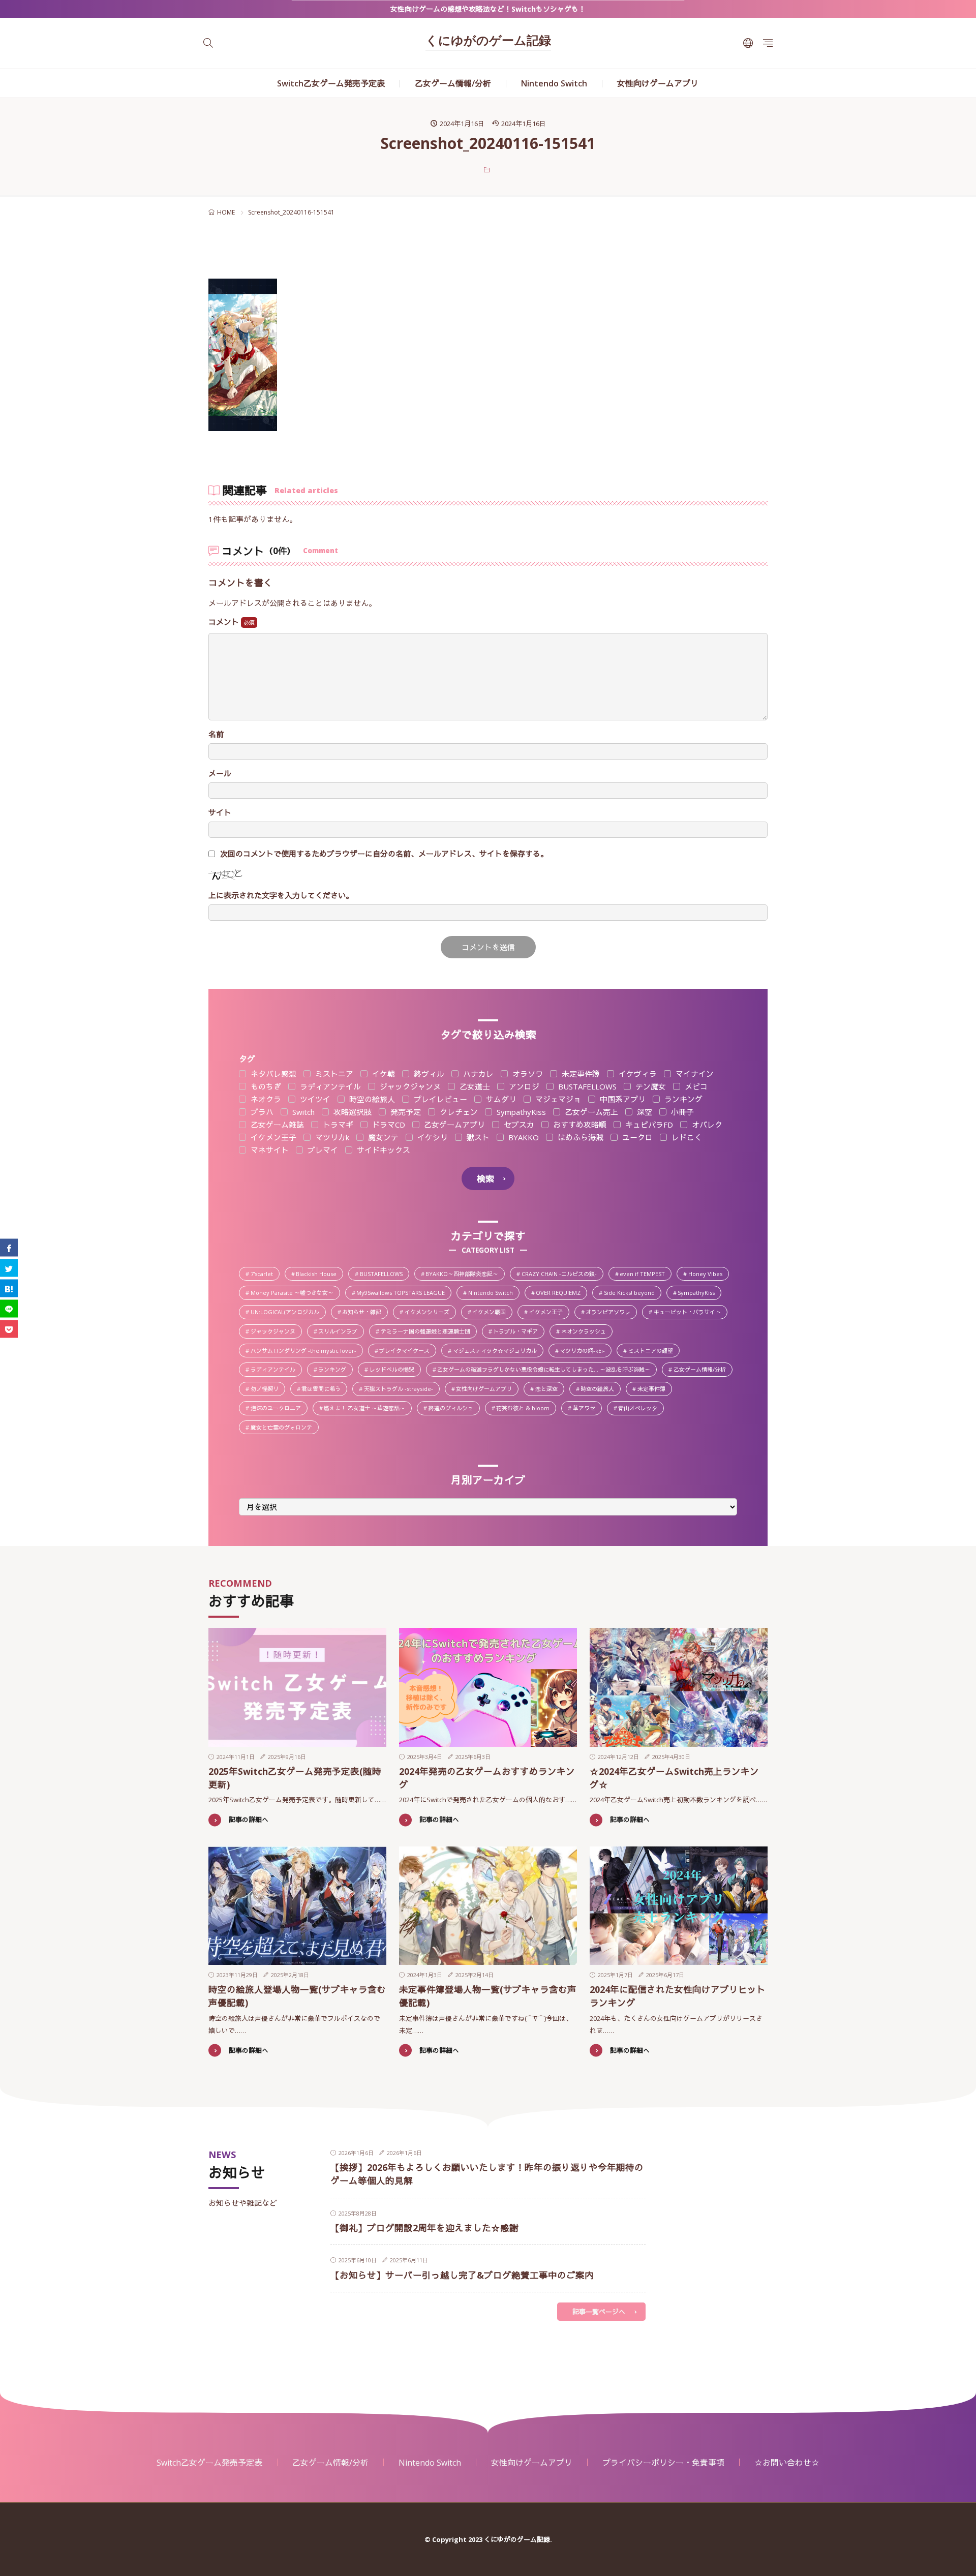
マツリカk (331, 1138)
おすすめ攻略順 (579, 1125)
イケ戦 (383, 1074)
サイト (220, 813)
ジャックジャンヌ (409, 1087)
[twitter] (9, 1268)
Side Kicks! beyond (632, 1293)
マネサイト (269, 1150)
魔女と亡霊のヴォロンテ (284, 1428)
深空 (644, 1112)
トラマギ (337, 1125)
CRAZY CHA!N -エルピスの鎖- (562, 1275)
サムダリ (500, 1099)
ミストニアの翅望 (653, 1351)
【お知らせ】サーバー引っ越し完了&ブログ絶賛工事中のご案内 (462, 2275)
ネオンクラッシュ (586, 1332)
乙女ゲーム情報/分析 (453, 83)
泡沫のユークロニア (279, 1409)
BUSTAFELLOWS (586, 1087)
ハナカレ (477, 1074)
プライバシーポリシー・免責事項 (663, 2463)
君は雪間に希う (324, 1389)
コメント (225, 622)
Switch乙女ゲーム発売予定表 (331, 83)
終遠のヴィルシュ (454, 1409)
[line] (9, 1308)
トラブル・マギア (518, 1332)
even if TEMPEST (645, 1275)
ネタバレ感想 (272, 1074)
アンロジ (523, 1087)
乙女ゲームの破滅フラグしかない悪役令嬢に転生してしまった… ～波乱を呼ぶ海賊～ (546, 1370)
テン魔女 (650, 1087)
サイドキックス (383, 1150)
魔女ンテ (382, 1138)
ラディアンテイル (329, 1087)
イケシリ (432, 1138)
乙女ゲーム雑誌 (276, 1125)
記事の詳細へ (249, 1820)
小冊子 (681, 1112)
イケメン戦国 (492, 1313)
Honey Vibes (708, 1275)
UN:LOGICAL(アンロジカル (288, 1313)
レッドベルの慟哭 (395, 1370)
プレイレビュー (439, 1099)
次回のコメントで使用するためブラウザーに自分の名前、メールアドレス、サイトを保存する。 (384, 854)
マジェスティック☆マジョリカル (498, 1351)
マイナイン (694, 1074)
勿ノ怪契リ (267, 1389)
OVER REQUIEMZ (561, 1293)
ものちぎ (265, 1087)
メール (220, 774)
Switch (302, 1112)
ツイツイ (314, 1099)
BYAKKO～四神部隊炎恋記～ (465, 1275)
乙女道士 (474, 1087)
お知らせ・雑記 (364, 1313)
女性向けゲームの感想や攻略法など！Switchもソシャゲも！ (488, 9)
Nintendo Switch (554, 83)
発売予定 (405, 1112)
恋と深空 (549, 1389)
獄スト (477, 1138)
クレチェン (458, 1112)
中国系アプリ (622, 1099)
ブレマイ (322, 1150)
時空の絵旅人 (371, 1099)
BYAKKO (523, 1138)
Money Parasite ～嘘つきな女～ (295, 1293)
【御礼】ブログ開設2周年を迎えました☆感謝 (424, 2228)
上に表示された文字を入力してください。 (281, 896)
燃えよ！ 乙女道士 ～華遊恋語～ (367, 1409)
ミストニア (333, 1074)
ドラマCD (388, 1125)
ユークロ (636, 1138)
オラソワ (527, 1074)
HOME (226, 212)
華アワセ (587, 1409)
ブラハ (261, 1112)
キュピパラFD (648, 1125)
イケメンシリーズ (430, 1313)
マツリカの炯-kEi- (585, 1351)
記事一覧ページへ (599, 2312)
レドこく (686, 1138)
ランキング (682, 1099)
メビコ (695, 1087)
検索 (485, 1179)
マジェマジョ (557, 1099)
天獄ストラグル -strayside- (401, 1389)
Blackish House (319, 1275)
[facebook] (9, 1247)
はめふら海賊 (579, 1138)
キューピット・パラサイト (690, 1313)
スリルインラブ (341, 1332)
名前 (216, 734)
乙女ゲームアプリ (453, 1125)
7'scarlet (265, 1275)
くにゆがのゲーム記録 (488, 42)
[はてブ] (9, 1288)
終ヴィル (428, 1074)
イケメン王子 (272, 1138)
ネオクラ (265, 1099)
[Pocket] (9, 1329)
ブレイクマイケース (407, 1351)
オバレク (706, 1125)
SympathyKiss (520, 1112)
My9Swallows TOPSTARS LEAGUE (403, 1293)
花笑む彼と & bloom (526, 1409)
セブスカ (518, 1125)
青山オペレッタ (640, 1409)
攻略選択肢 (352, 1112)
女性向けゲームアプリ (658, 83)
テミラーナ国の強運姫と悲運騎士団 (428, 1332)
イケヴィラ (637, 1074)
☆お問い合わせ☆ (787, 2463)
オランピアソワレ (611, 1313)
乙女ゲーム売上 (590, 1112)
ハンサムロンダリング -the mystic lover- (306, 1351)
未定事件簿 (580, 1074)
